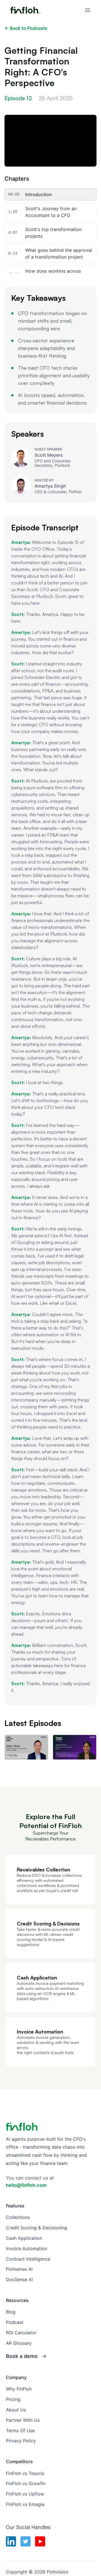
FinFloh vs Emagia (25, 2504)
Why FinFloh (19, 2389)
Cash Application (24, 2238)
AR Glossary (19, 2343)
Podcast (15, 2322)
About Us (16, 2410)
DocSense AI (19, 2279)
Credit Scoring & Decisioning (36, 2228)
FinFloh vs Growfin (26, 2483)
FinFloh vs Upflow (25, 2494)
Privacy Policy (21, 2441)
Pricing (13, 2399)
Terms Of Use (20, 2431)
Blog (11, 2312)
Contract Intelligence (28, 2259)
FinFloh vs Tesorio (25, 2473)
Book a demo (22, 2356)
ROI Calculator (21, 2333)
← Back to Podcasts (26, 28)
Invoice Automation (27, 2248)
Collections (18, 2217)
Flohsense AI (19, 2269)
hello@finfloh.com (26, 2185)
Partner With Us (23, 2420)
